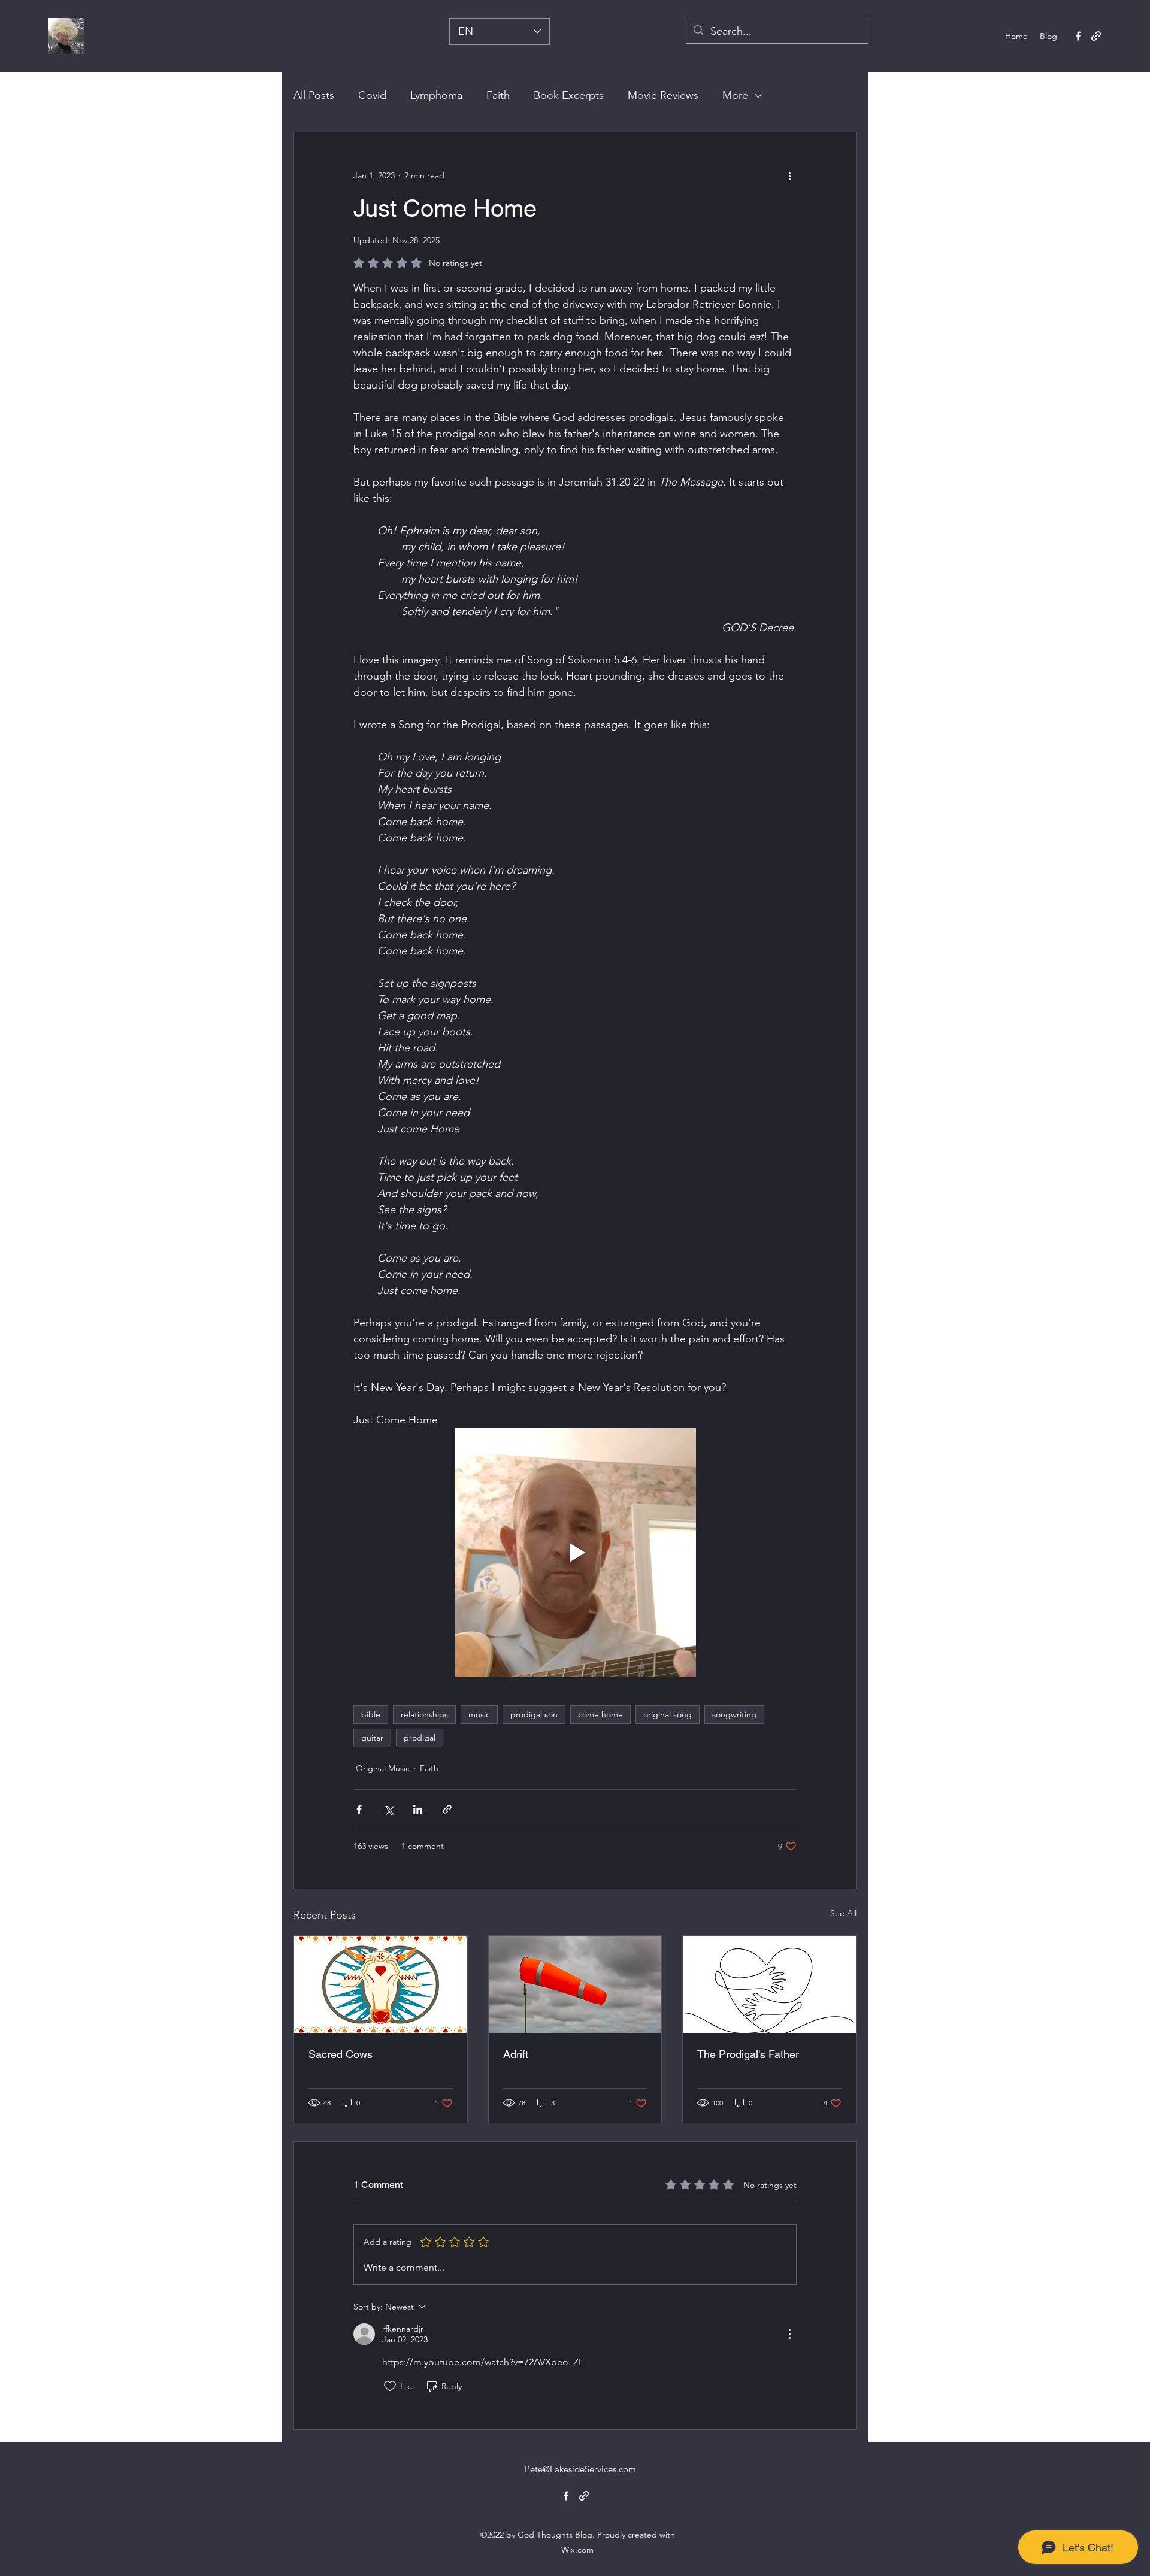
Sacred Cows (341, 2054)
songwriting (734, 1714)
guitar (372, 1738)
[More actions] (789, 175)
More (735, 95)
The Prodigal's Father (748, 2054)
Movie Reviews (663, 95)
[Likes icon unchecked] (390, 2386)
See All (843, 1913)
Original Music (383, 1768)
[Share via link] (447, 1809)
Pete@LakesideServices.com (580, 2469)
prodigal (420, 1738)
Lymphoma (436, 95)
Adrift (516, 2054)
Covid (372, 95)
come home (600, 1714)
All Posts (314, 95)
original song (668, 1714)
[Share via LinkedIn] (418, 1809)
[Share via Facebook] (359, 1809)
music (479, 1714)
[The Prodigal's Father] (769, 1984)
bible (371, 1714)
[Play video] (575, 1553)
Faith (498, 95)
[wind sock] (575, 1984)
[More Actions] (789, 2334)
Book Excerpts (569, 95)
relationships (424, 1714)
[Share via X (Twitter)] (388, 1809)
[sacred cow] (381, 1984)
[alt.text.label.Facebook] (1078, 36)
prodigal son (534, 1714)
